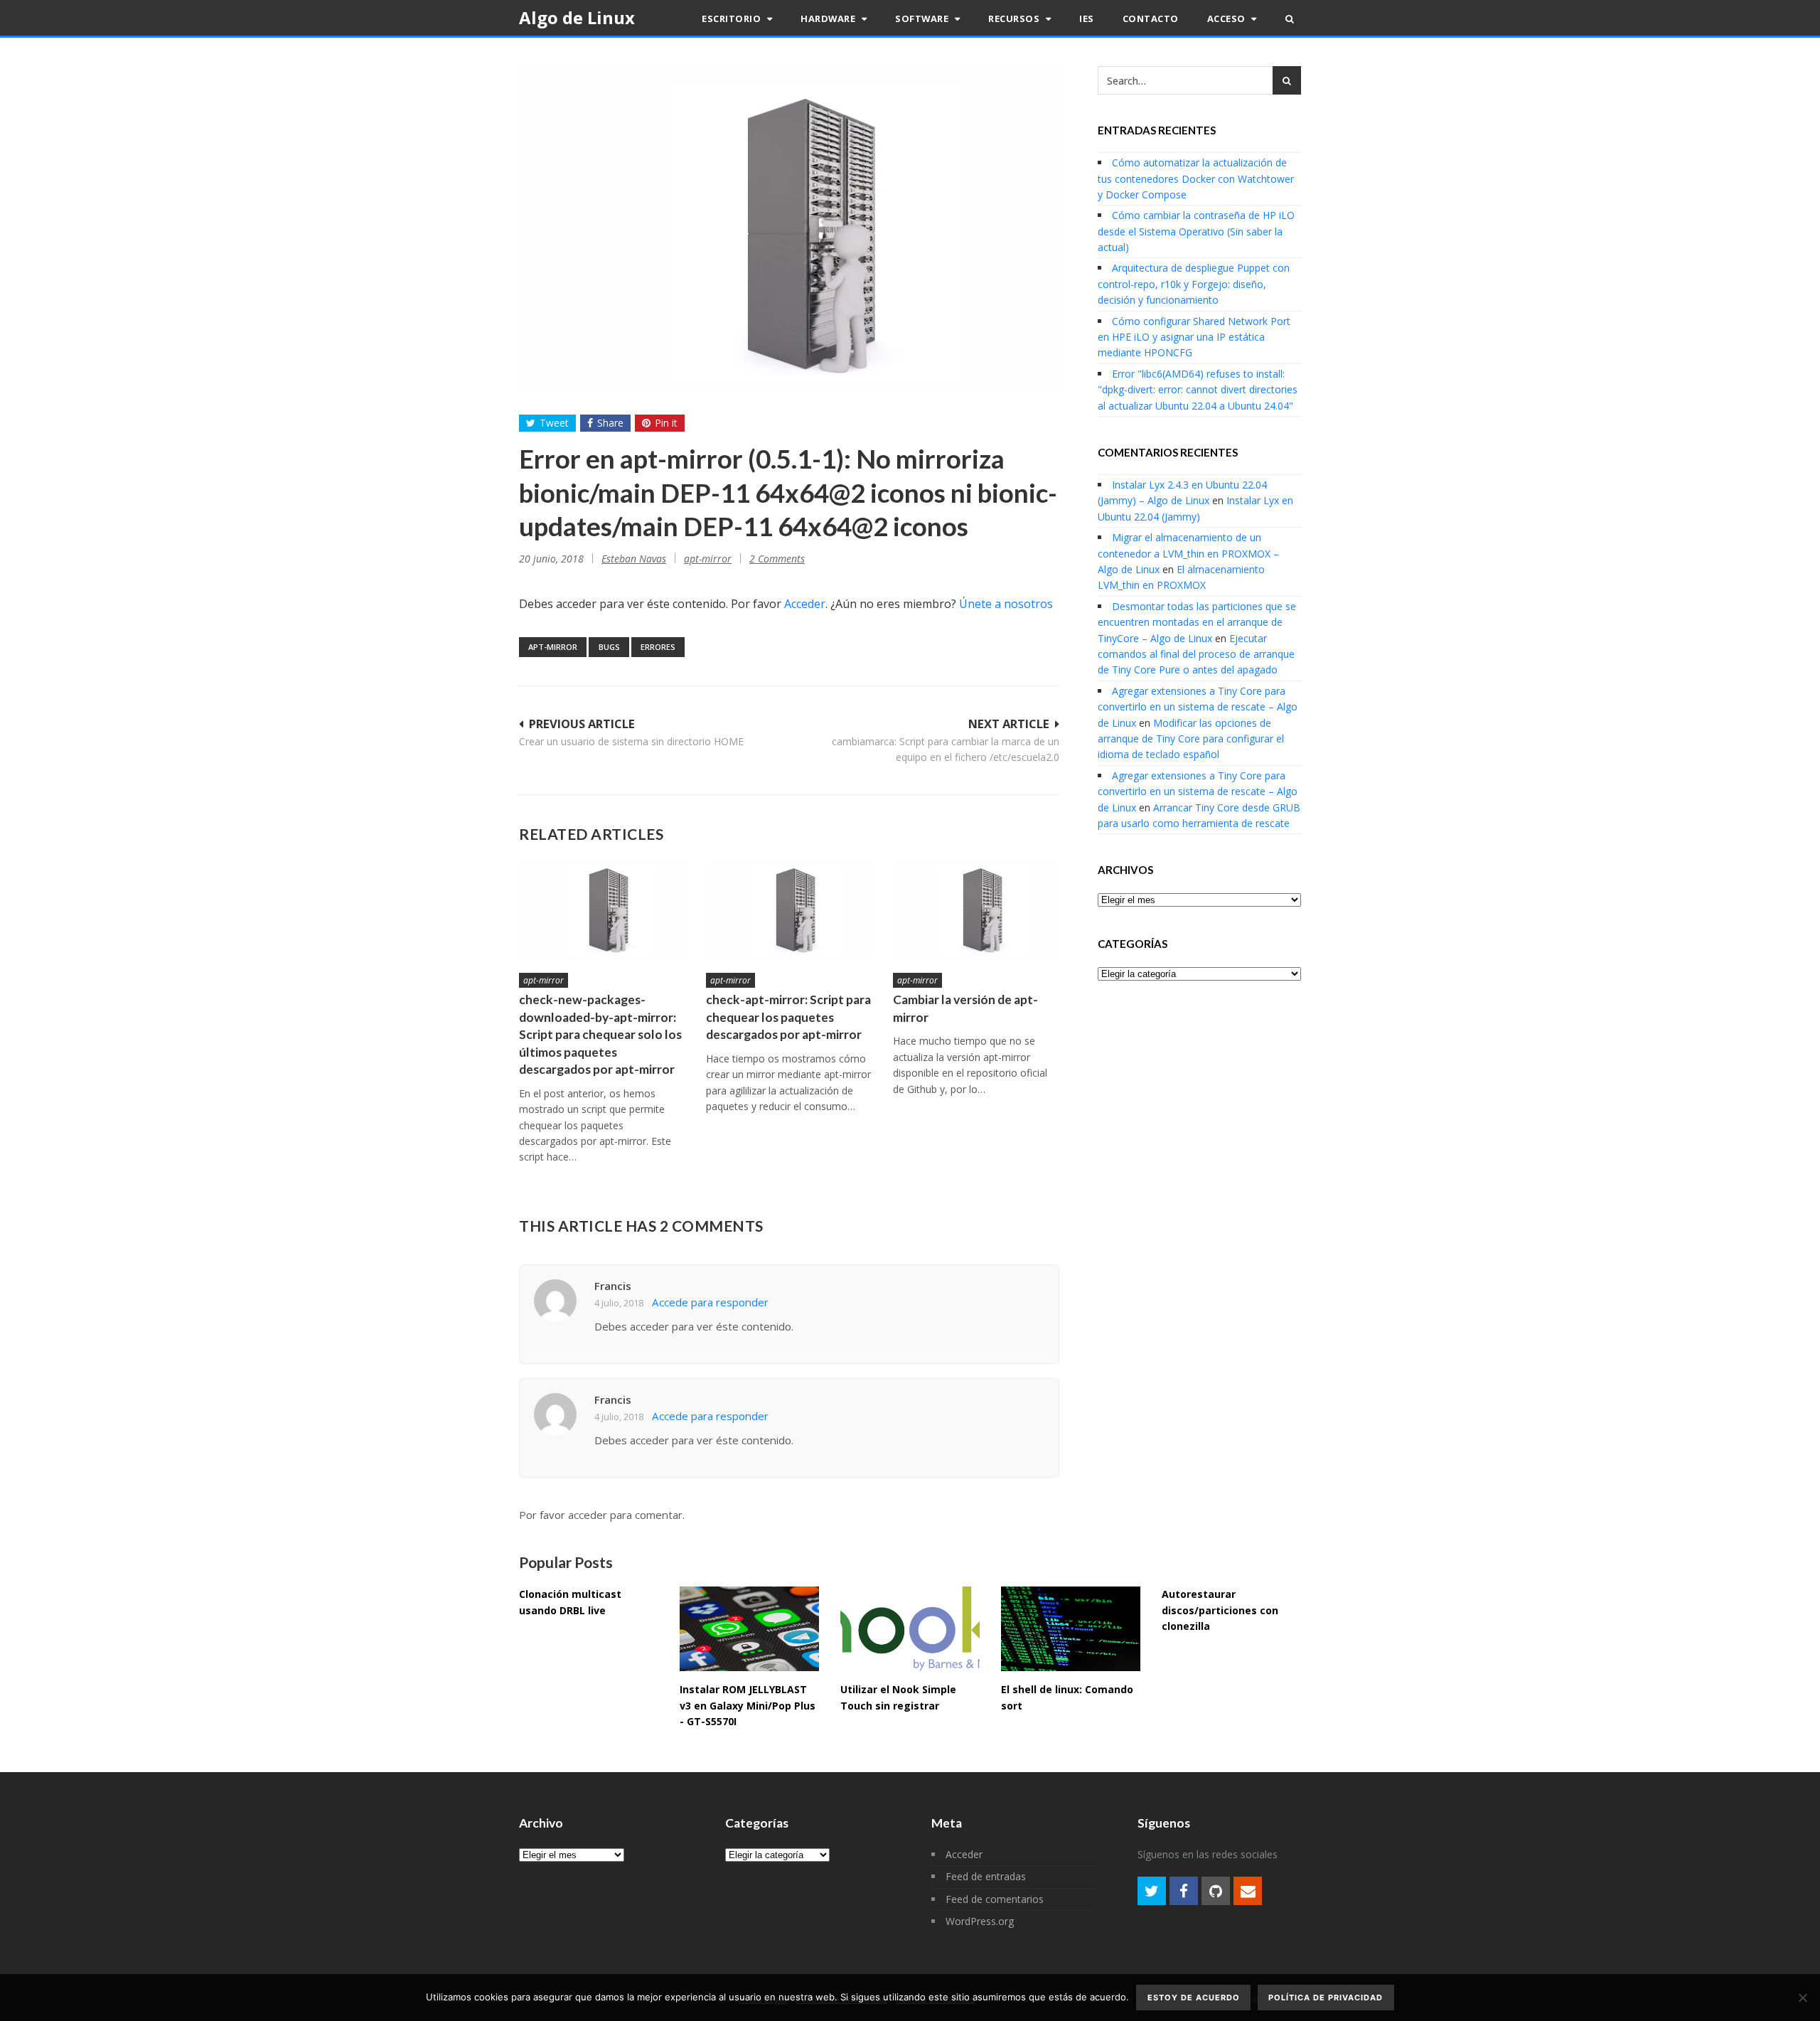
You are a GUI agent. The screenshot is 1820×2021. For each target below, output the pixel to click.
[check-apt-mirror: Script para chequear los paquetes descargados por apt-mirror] (789, 908)
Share (610, 423)
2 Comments (777, 559)
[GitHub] (1216, 1891)
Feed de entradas (986, 1876)
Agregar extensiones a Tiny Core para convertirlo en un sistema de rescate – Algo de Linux (1198, 707)
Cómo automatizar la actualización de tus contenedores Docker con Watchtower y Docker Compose (1196, 178)
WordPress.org (980, 1921)
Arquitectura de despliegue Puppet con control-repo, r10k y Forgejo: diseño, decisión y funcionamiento (1194, 284)
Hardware (829, 18)
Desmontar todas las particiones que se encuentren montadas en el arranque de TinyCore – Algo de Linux (1197, 622)
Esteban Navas (634, 559)
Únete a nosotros (1006, 604)
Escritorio (733, 18)
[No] (1802, 1998)
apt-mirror (708, 559)
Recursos (1015, 18)
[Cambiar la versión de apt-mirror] (976, 908)
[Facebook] (1184, 1891)
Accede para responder (710, 1302)
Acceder (805, 604)
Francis (613, 1286)
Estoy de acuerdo (1194, 1998)
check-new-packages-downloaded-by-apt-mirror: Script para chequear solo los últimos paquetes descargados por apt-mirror (600, 1034)
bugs (609, 647)
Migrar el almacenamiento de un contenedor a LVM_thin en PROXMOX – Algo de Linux (1188, 553)
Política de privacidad (1326, 1998)
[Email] (1248, 1891)
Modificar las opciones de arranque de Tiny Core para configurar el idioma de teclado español (1191, 739)
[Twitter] (1152, 1891)
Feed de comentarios (995, 1899)
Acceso (1228, 18)
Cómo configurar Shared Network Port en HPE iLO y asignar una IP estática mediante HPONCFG (1194, 337)
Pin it (666, 423)
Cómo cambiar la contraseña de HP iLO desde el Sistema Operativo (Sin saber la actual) (1196, 231)
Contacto (1151, 18)
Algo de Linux (577, 17)
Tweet (554, 423)
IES (1087, 18)
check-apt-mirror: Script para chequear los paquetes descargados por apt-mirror (788, 1017)
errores (658, 647)
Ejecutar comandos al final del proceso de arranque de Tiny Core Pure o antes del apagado (1196, 654)
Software (923, 18)
